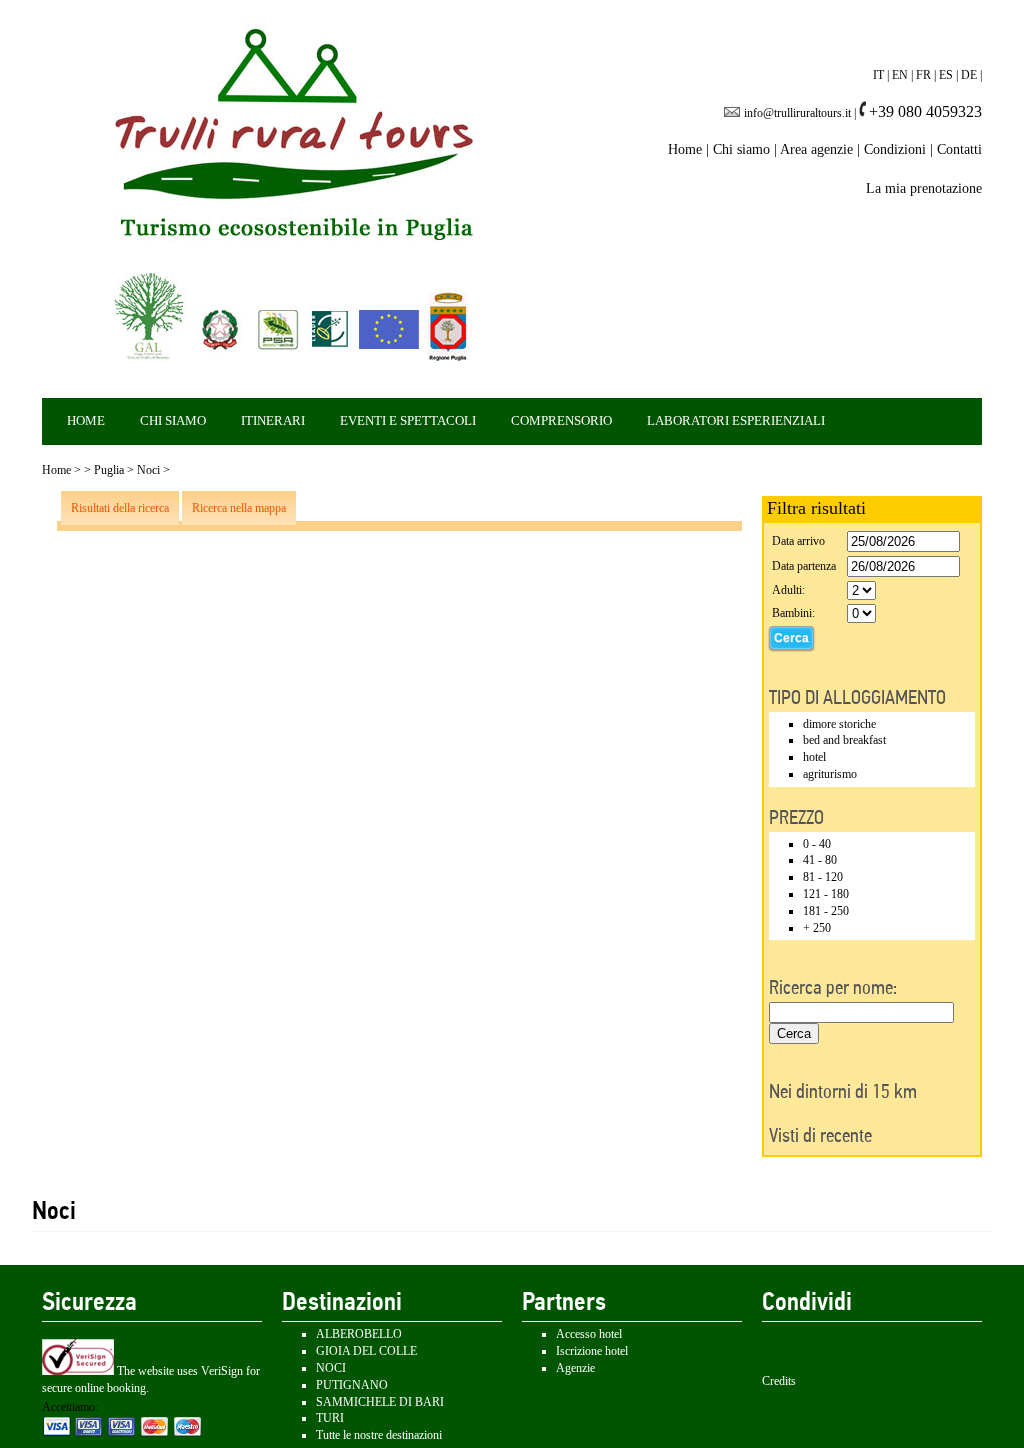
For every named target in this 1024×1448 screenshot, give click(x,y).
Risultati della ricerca (120, 508)
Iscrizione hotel (592, 1351)
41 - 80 (820, 860)
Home (685, 149)
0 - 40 (817, 844)
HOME (86, 420)
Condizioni (895, 149)
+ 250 (817, 928)
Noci (148, 470)
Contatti (959, 149)
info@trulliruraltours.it (797, 113)
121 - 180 (826, 894)
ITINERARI (273, 420)
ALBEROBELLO (359, 1334)
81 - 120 (823, 877)
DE (969, 75)
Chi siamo (741, 149)
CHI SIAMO (173, 420)
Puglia (109, 470)
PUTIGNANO (352, 1385)
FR (923, 75)
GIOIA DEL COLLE (366, 1351)
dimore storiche (839, 724)
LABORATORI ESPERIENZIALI (736, 420)
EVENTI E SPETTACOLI (408, 420)
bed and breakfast (844, 740)
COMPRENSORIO (561, 420)
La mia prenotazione (924, 188)
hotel (814, 757)
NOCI (331, 1368)
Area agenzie (816, 149)
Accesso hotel (589, 1334)
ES (946, 75)
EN (900, 75)
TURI (330, 1418)
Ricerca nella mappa (239, 508)
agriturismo (830, 774)
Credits (779, 1381)
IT (878, 75)
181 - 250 (826, 911)
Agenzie (575, 1368)
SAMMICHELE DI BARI (380, 1402)
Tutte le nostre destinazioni (379, 1435)
